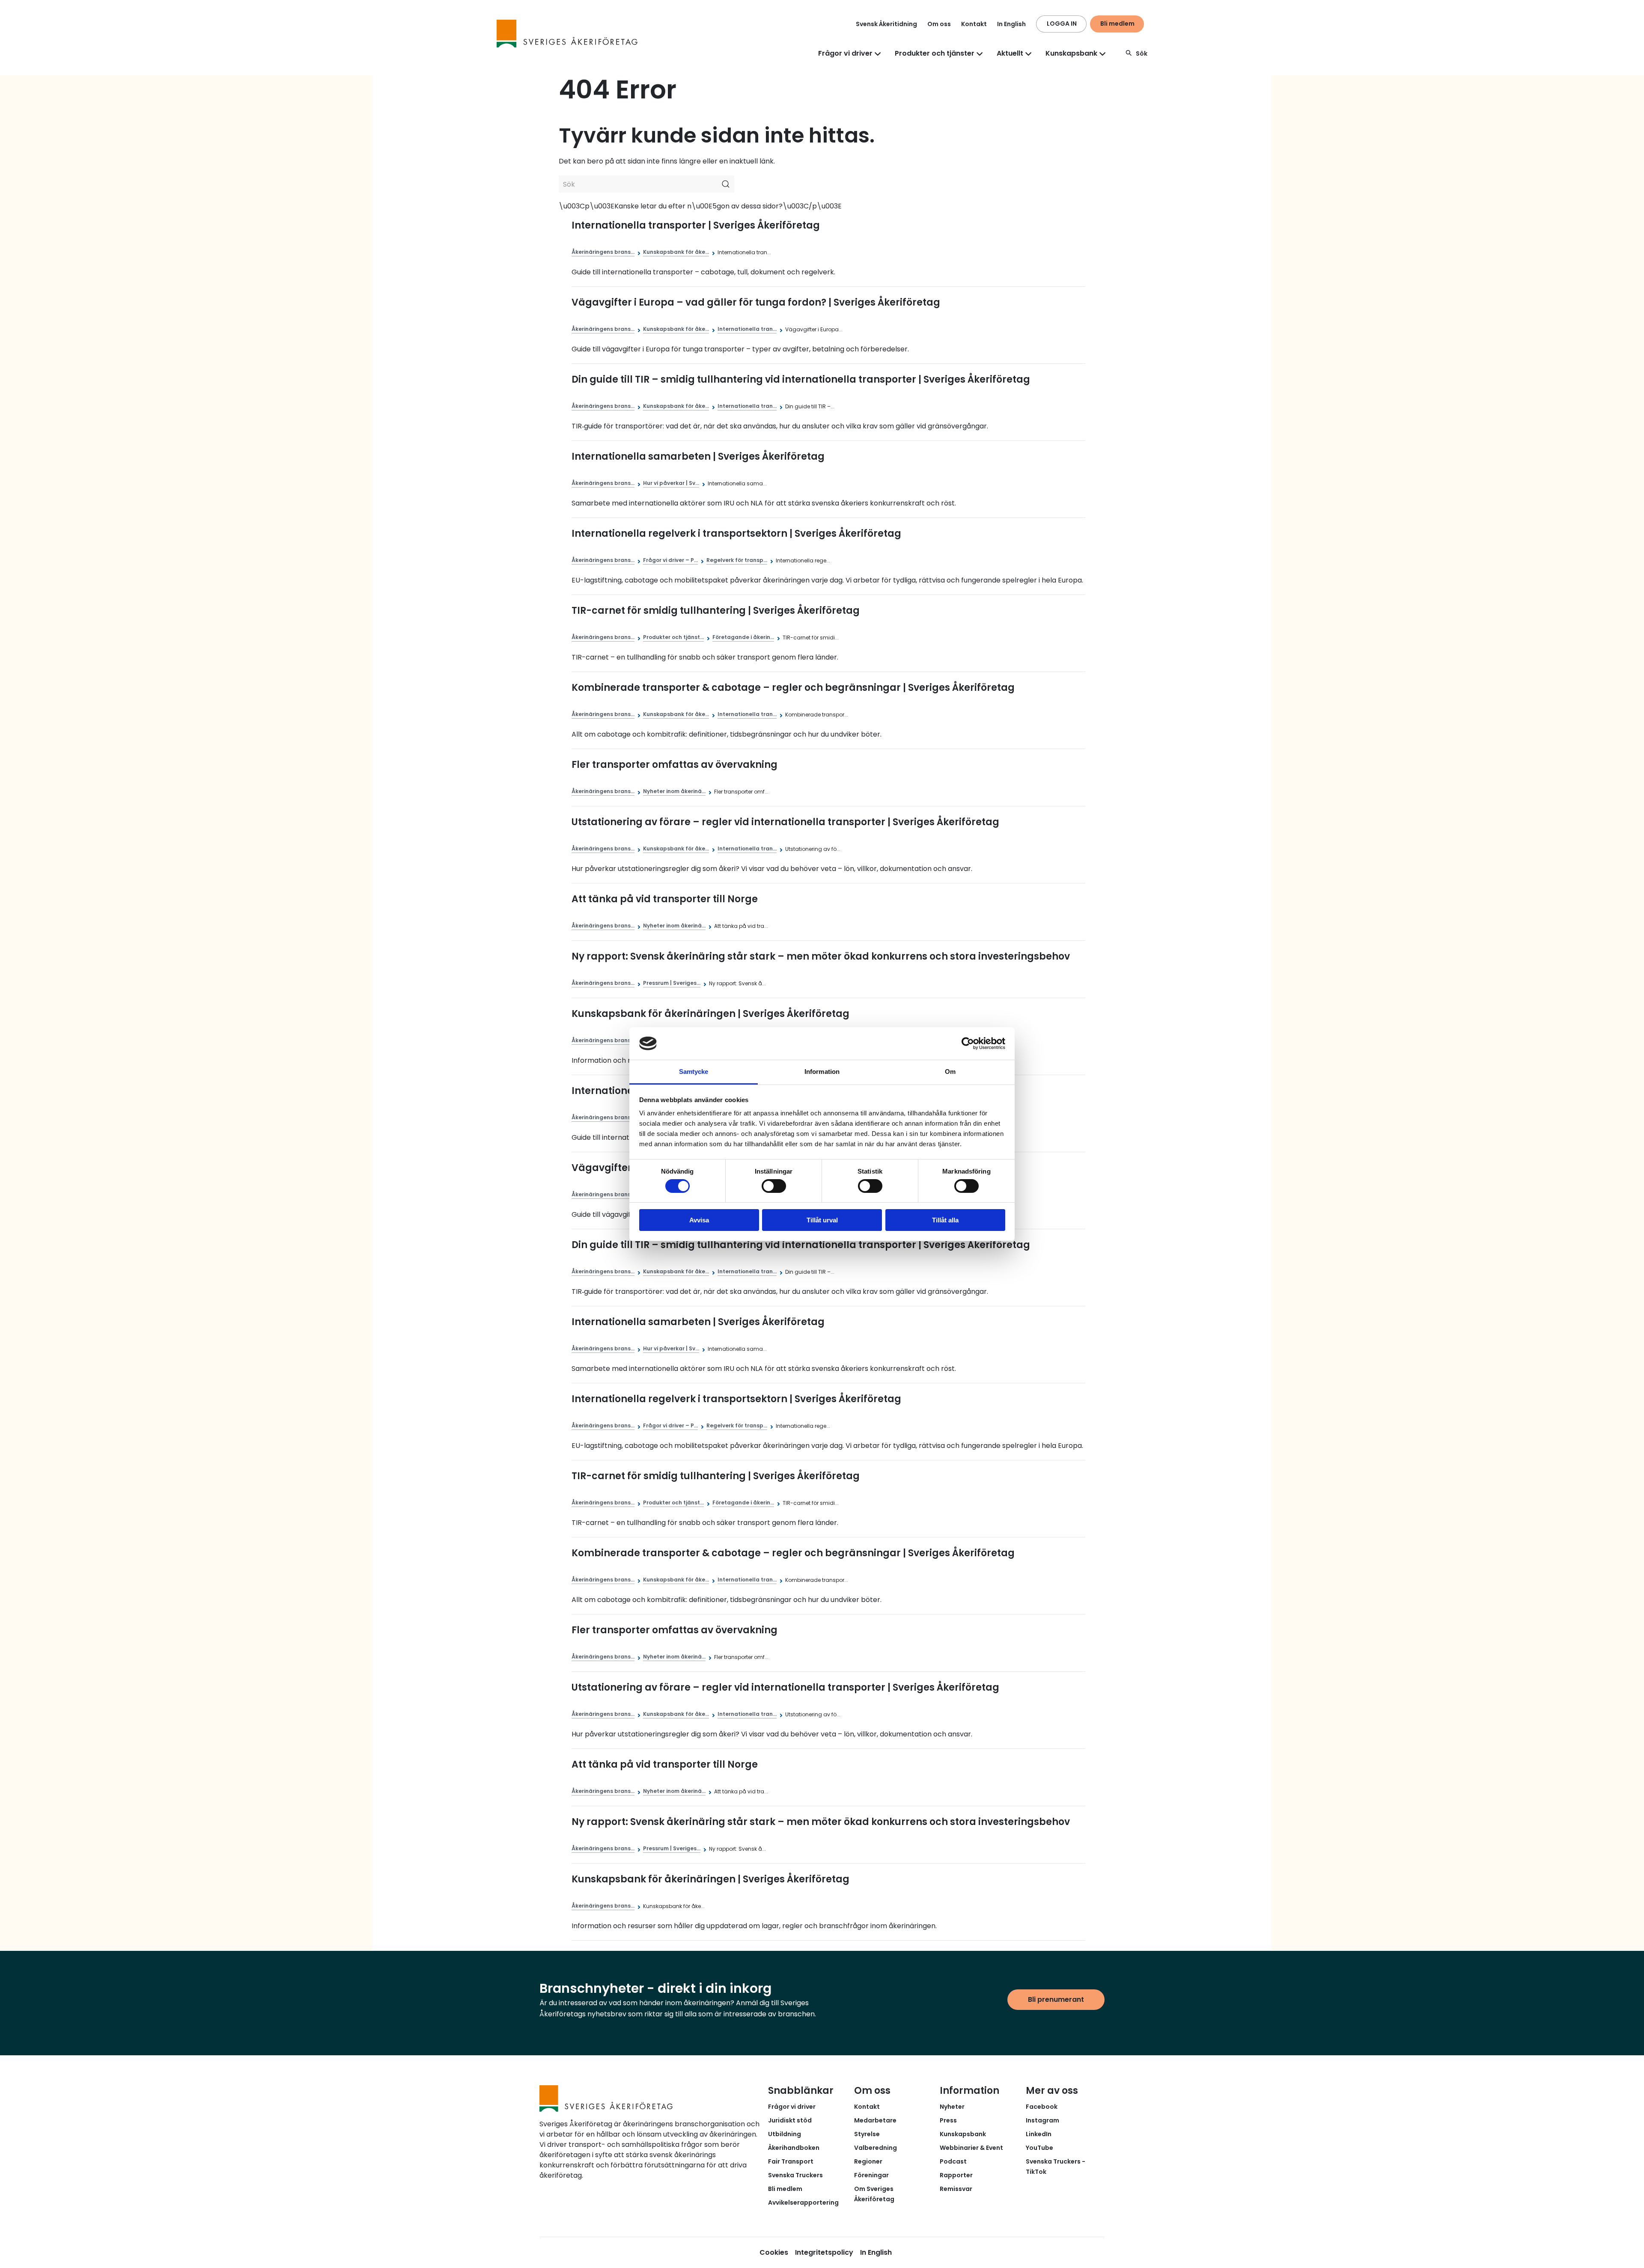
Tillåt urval (822, 1220)
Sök (1142, 54)
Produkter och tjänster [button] (935, 53)
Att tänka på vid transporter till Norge (665, 899)
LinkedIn (1039, 2134)
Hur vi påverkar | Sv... (671, 483)
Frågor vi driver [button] (845, 53)
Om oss (939, 24)
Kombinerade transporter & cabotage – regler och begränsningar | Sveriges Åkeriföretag (793, 688)
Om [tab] (950, 1072)
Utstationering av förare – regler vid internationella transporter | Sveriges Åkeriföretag (785, 822)
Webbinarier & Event (971, 2148)
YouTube (1039, 2148)
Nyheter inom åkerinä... (674, 791)
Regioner (868, 2161)
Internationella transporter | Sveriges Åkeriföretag (696, 225)
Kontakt (974, 24)
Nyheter (952, 2107)
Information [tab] (822, 1072)
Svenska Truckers (795, 2175)
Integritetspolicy (824, 2252)
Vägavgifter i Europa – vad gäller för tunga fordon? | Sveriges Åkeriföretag (756, 302)
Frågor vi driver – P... (670, 560)
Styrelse (867, 2134)
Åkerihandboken (794, 2148)
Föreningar (871, 2175)
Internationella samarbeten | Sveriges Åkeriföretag (698, 456)
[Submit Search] (726, 184)
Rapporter (956, 2175)
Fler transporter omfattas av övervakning (675, 765)
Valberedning (876, 2148)
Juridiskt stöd (790, 2120)
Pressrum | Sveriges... (672, 983)
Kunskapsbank (963, 2134)
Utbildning (785, 2134)
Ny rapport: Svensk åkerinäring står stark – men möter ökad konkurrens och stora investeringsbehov (821, 956)
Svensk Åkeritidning (886, 24)
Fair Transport (791, 2161)
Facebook (1042, 2107)
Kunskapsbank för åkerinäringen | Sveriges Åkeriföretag (710, 1014)
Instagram (1042, 2120)
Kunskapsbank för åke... (676, 252)
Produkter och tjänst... (673, 637)
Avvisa (699, 1220)
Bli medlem (1117, 24)
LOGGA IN (1062, 24)
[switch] (774, 1186)
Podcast (953, 2161)
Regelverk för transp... (737, 560)
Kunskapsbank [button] (1071, 53)
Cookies (774, 2252)
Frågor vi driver (792, 2107)
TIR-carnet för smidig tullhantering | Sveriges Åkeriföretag (716, 611)
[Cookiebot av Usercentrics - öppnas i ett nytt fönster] (968, 1043)
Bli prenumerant (1056, 1999)
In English (1011, 24)
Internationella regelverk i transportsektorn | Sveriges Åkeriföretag (736, 534)
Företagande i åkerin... (743, 637)
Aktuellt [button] (1010, 53)
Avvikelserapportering (803, 2203)
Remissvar (956, 2189)
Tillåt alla (945, 1220)
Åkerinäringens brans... (603, 252)
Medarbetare (875, 2120)
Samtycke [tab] (694, 1072)
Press (948, 2120)
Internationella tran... (747, 329)
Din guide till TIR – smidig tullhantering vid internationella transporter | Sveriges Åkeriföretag (801, 379)
